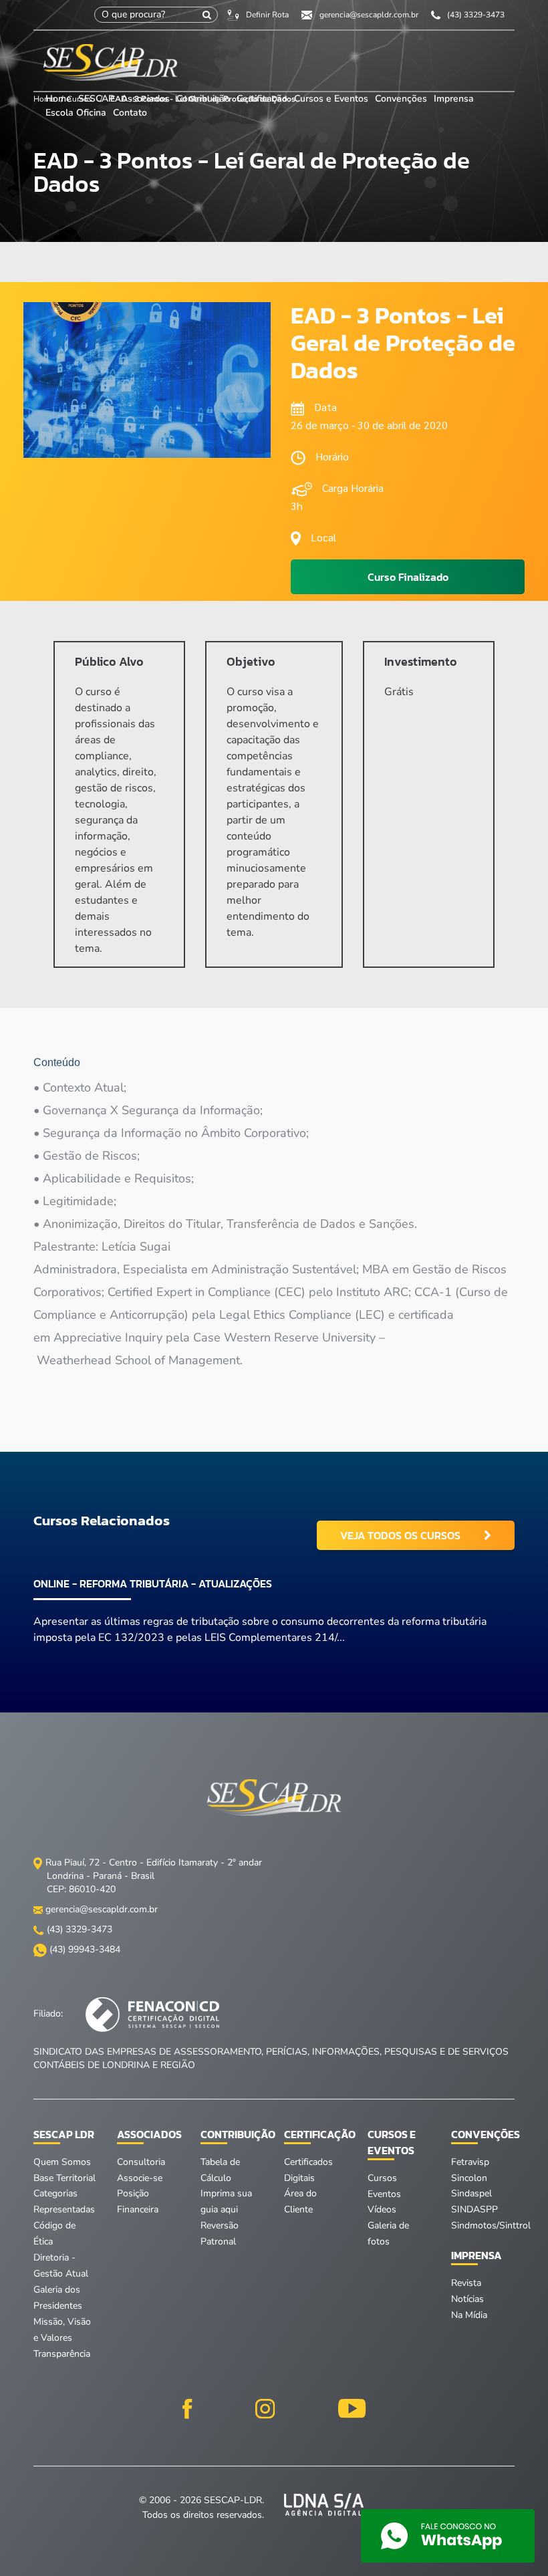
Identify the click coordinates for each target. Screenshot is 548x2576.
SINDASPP (474, 2209)
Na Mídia (469, 2315)
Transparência (62, 2354)
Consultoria (141, 2162)
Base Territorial (64, 2178)
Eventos (384, 2194)
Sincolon (469, 2178)
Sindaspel (471, 2193)
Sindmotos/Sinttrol (491, 2225)
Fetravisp (470, 2162)
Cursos (382, 2178)
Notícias (467, 2299)
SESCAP (98, 99)
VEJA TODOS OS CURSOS (400, 1535)
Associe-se (140, 2178)
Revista (466, 2283)
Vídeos (382, 2209)
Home (58, 99)
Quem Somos (62, 2162)
